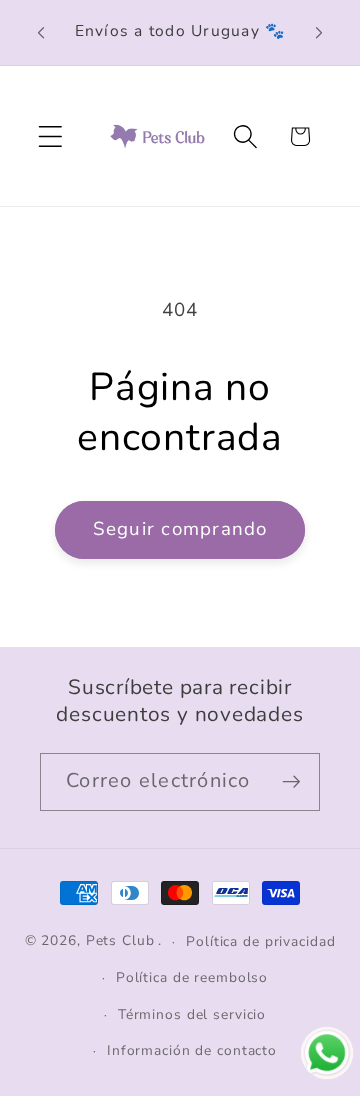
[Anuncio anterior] (41, 33)
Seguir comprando (180, 529)
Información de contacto (192, 1050)
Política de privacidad (260, 941)
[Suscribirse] (291, 782)
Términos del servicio (192, 1014)
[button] (50, 136)
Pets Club (120, 941)
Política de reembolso (192, 977)
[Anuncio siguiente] (319, 33)
